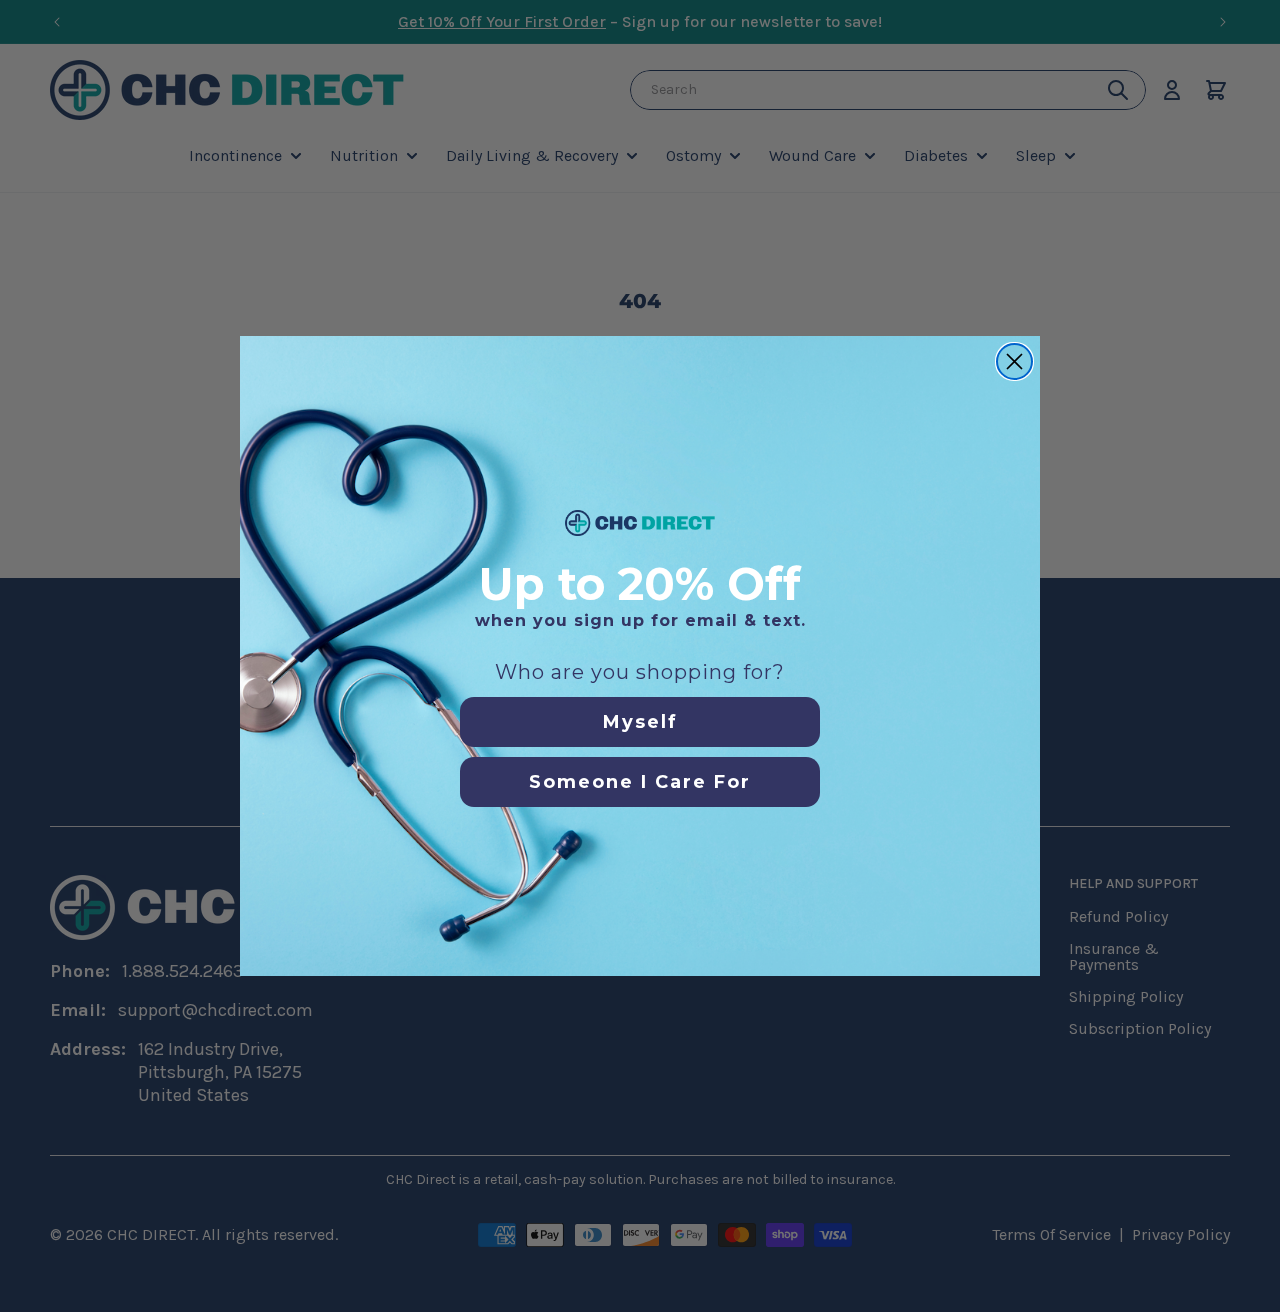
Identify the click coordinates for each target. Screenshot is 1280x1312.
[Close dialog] (1014, 361)
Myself (640, 722)
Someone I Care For (640, 782)
